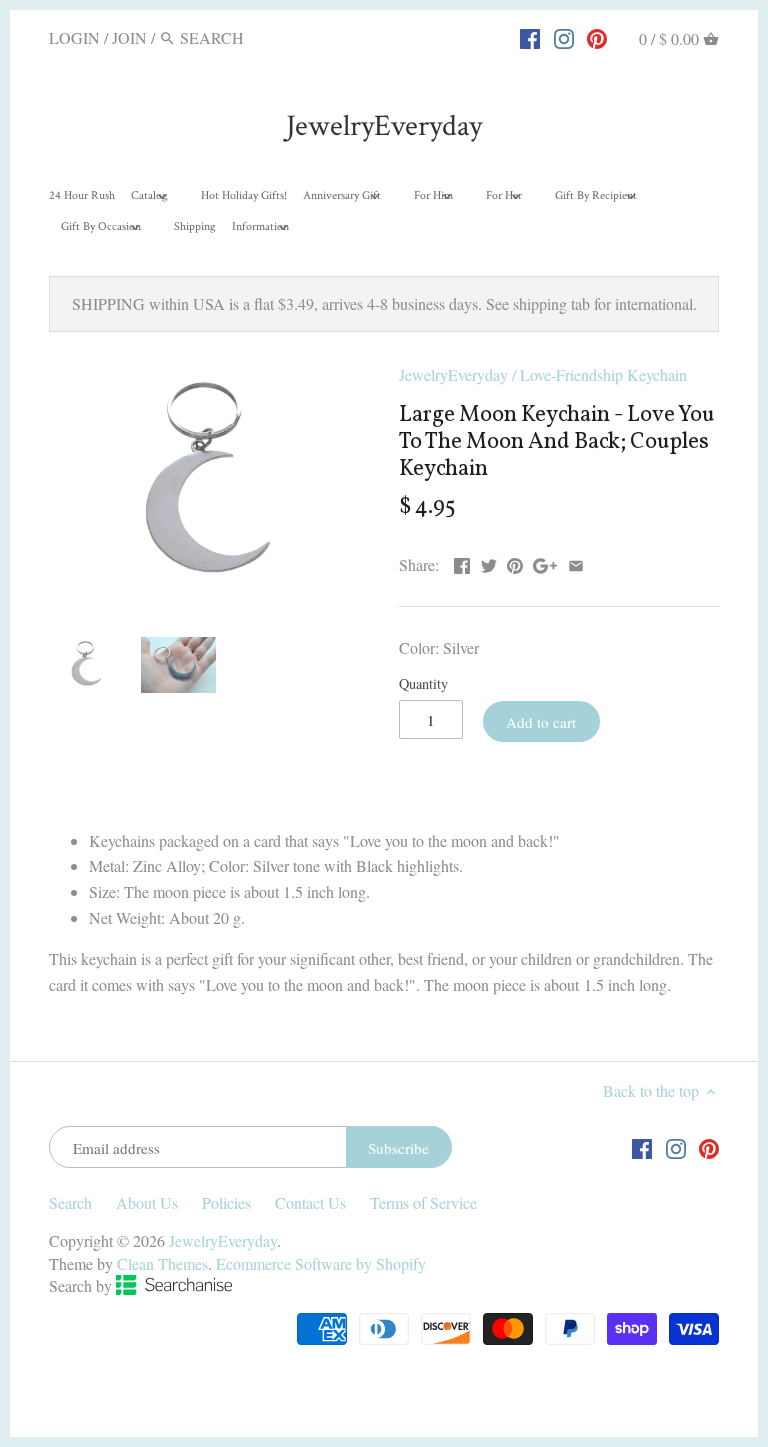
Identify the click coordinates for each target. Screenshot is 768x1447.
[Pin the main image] (515, 562)
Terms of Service (423, 1202)
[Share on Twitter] (489, 562)
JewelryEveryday (384, 126)
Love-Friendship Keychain (603, 374)
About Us (147, 1202)
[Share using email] (576, 562)
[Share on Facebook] (462, 562)
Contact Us (310, 1202)
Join (129, 37)
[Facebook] (530, 37)
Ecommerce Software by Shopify (321, 1263)
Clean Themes (162, 1263)
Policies (226, 1202)
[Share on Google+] (545, 562)
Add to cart (541, 722)
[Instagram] (564, 37)
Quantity (423, 683)
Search (70, 1202)
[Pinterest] (597, 37)
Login (74, 37)
